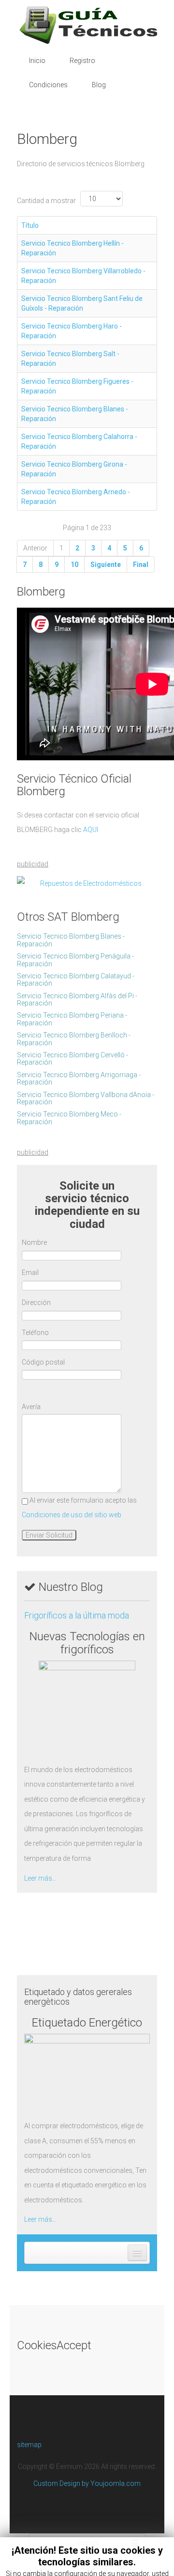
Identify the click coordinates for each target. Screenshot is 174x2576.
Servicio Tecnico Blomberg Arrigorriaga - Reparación (79, 1078)
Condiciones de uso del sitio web (72, 1515)
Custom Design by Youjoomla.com (87, 2483)
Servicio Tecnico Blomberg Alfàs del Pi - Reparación (77, 999)
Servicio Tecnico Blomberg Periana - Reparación (72, 1019)
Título (30, 225)
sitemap (29, 2445)
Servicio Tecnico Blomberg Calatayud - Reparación (76, 980)
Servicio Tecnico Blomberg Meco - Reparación (69, 1118)
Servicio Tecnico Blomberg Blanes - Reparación (71, 940)
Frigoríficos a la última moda (77, 1615)
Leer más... (40, 1878)
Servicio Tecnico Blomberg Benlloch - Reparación (74, 1039)
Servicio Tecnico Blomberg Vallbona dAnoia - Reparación (86, 1098)
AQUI (91, 830)
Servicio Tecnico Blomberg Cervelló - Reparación (72, 1059)
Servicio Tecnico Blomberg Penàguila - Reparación (75, 960)
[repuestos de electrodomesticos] (87, 884)
